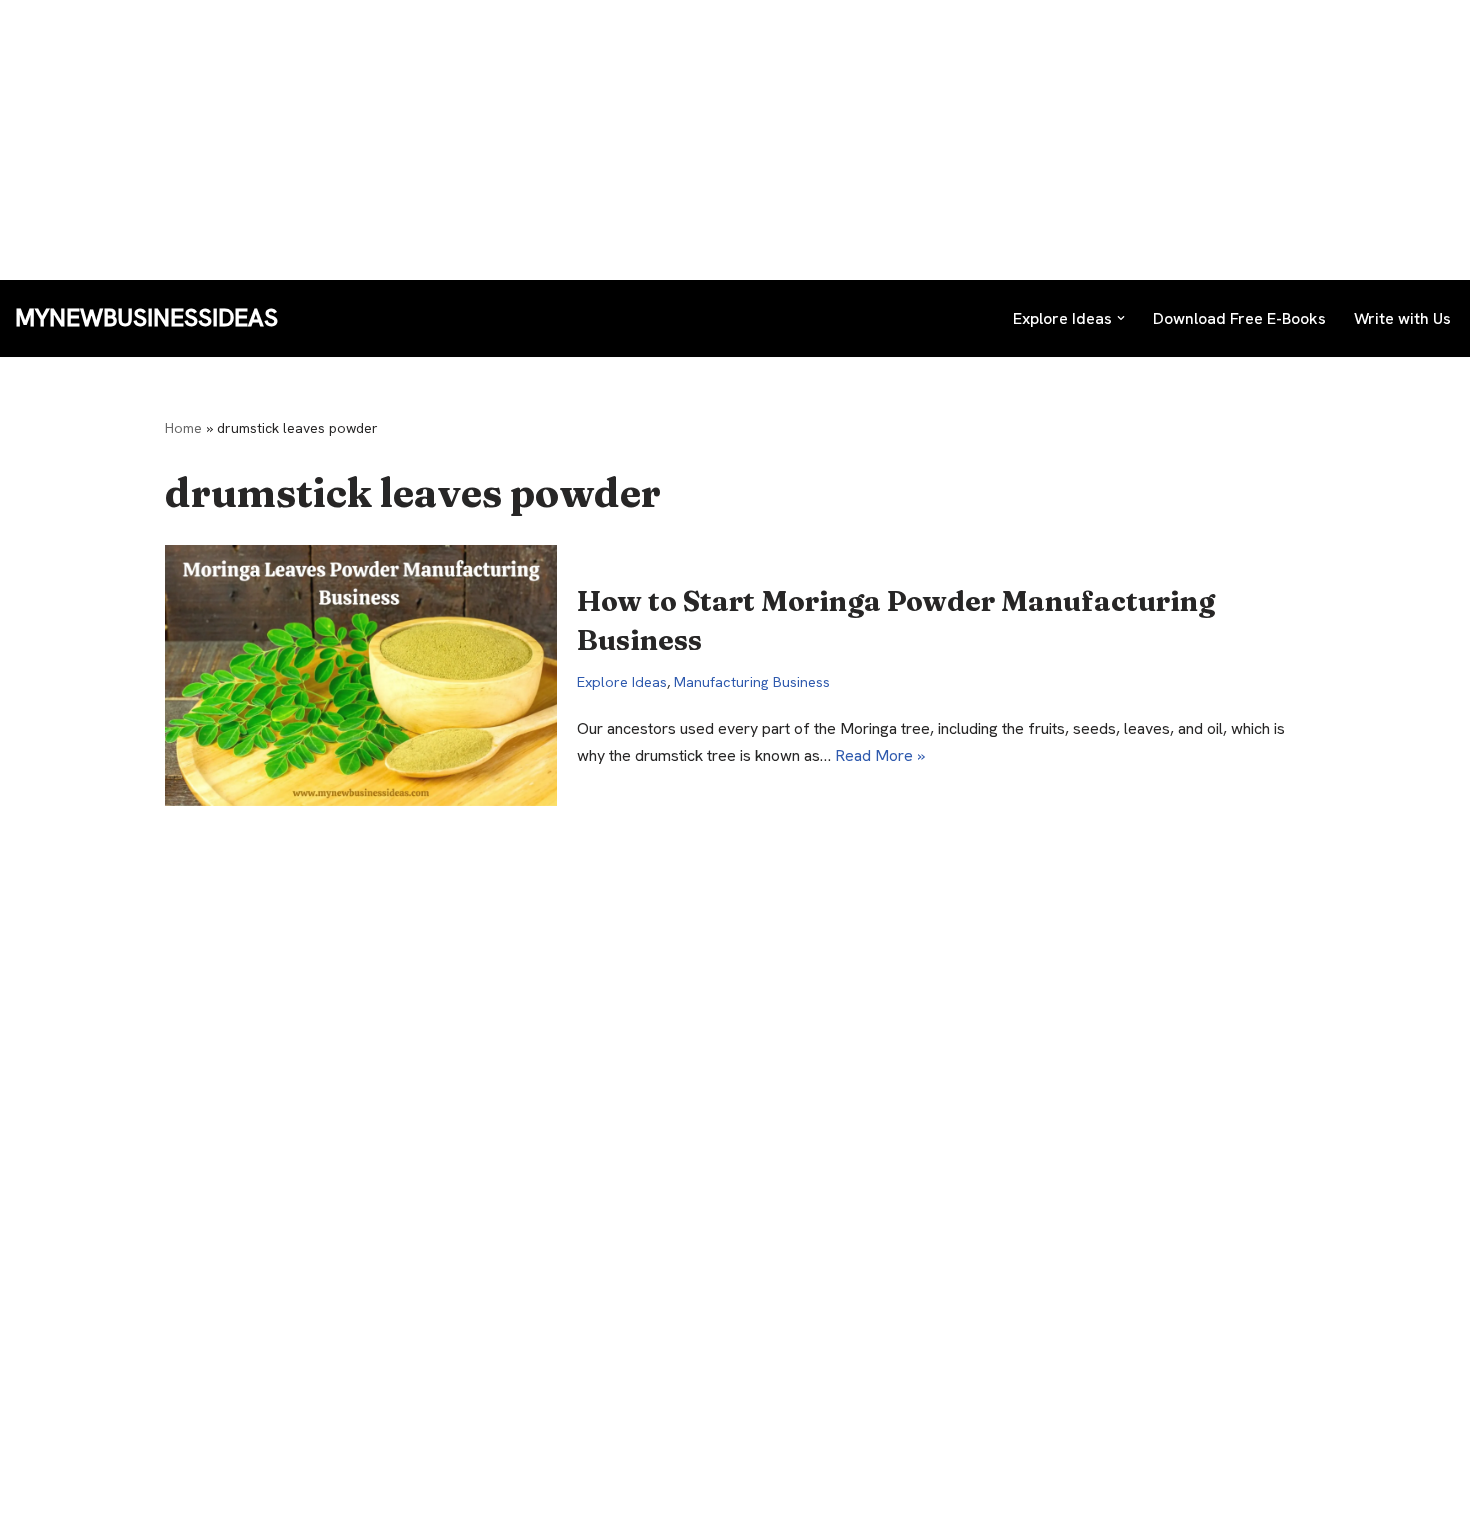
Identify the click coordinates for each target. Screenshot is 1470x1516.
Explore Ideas (622, 682)
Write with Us (1402, 318)
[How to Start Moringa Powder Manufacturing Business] (361, 675)
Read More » (880, 755)
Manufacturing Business (752, 682)
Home (183, 428)
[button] (1121, 318)
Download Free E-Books (1239, 318)
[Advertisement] (600, 140)
